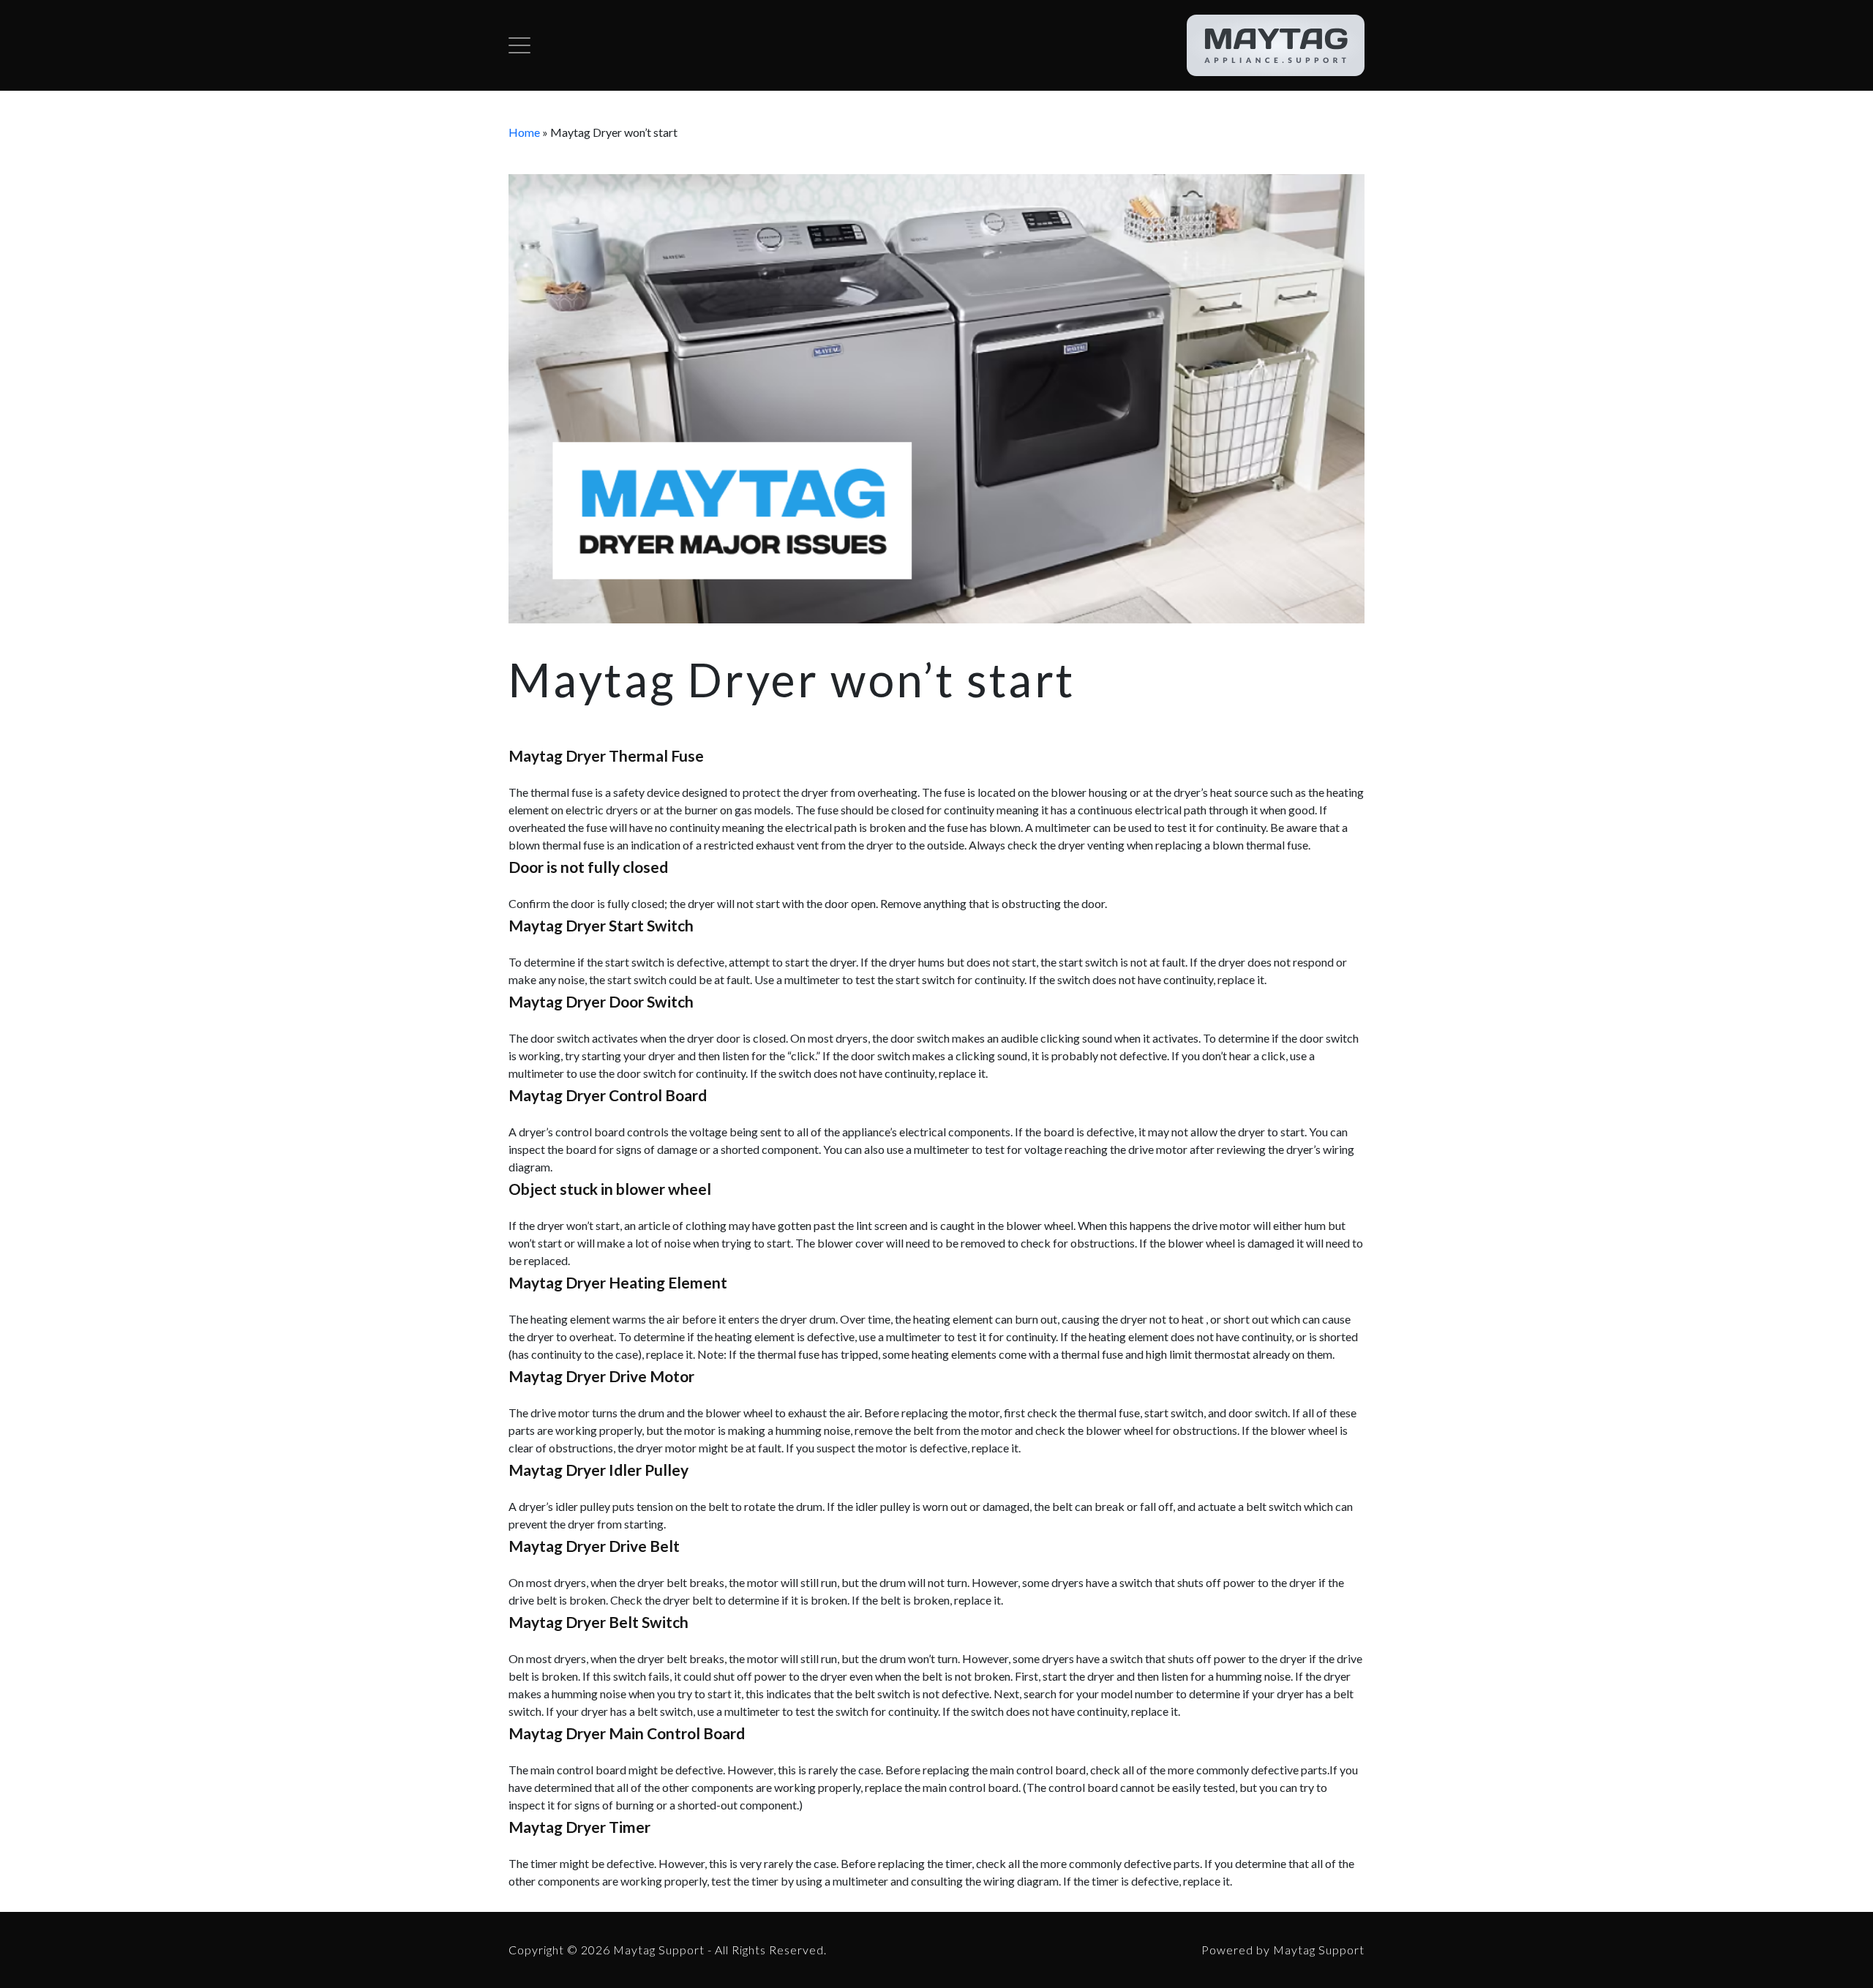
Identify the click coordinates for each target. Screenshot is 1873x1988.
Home (524, 132)
